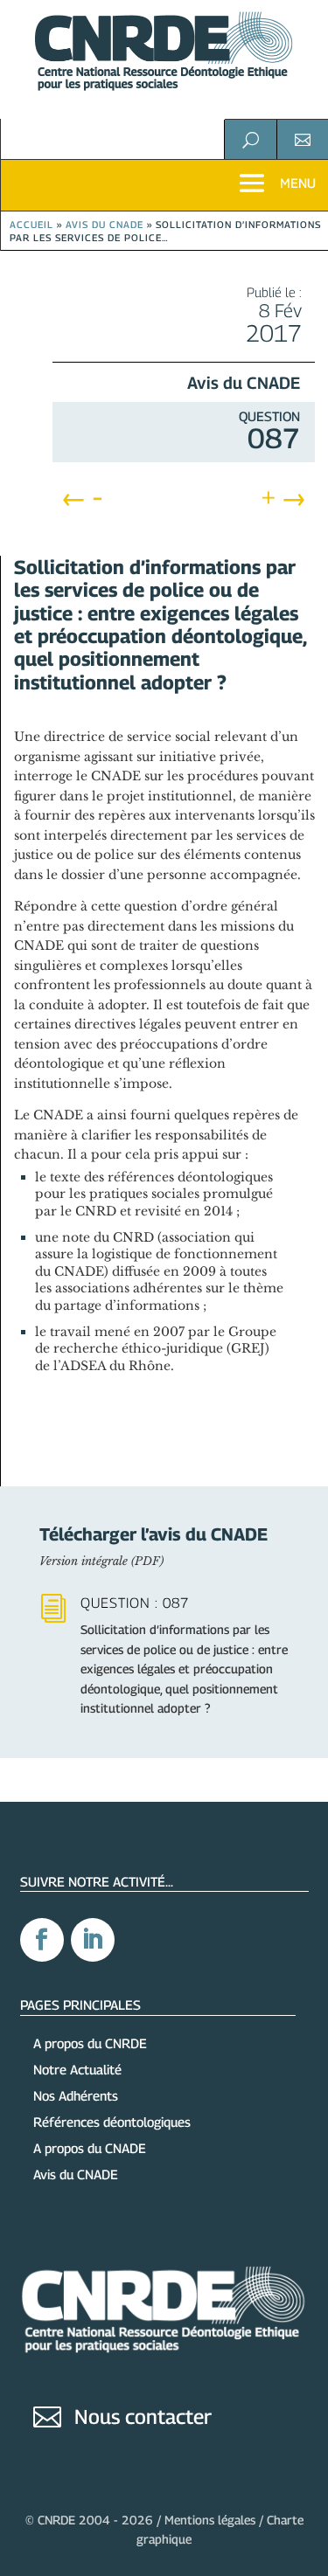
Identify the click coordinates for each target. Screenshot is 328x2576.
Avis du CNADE (105, 224)
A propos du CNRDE (90, 2043)
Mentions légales (210, 2520)
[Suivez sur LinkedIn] (93, 1940)
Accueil (31, 224)
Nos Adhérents (76, 2095)
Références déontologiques (112, 2122)
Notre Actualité (77, 2069)
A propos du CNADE (90, 2148)
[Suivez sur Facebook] (42, 1940)
